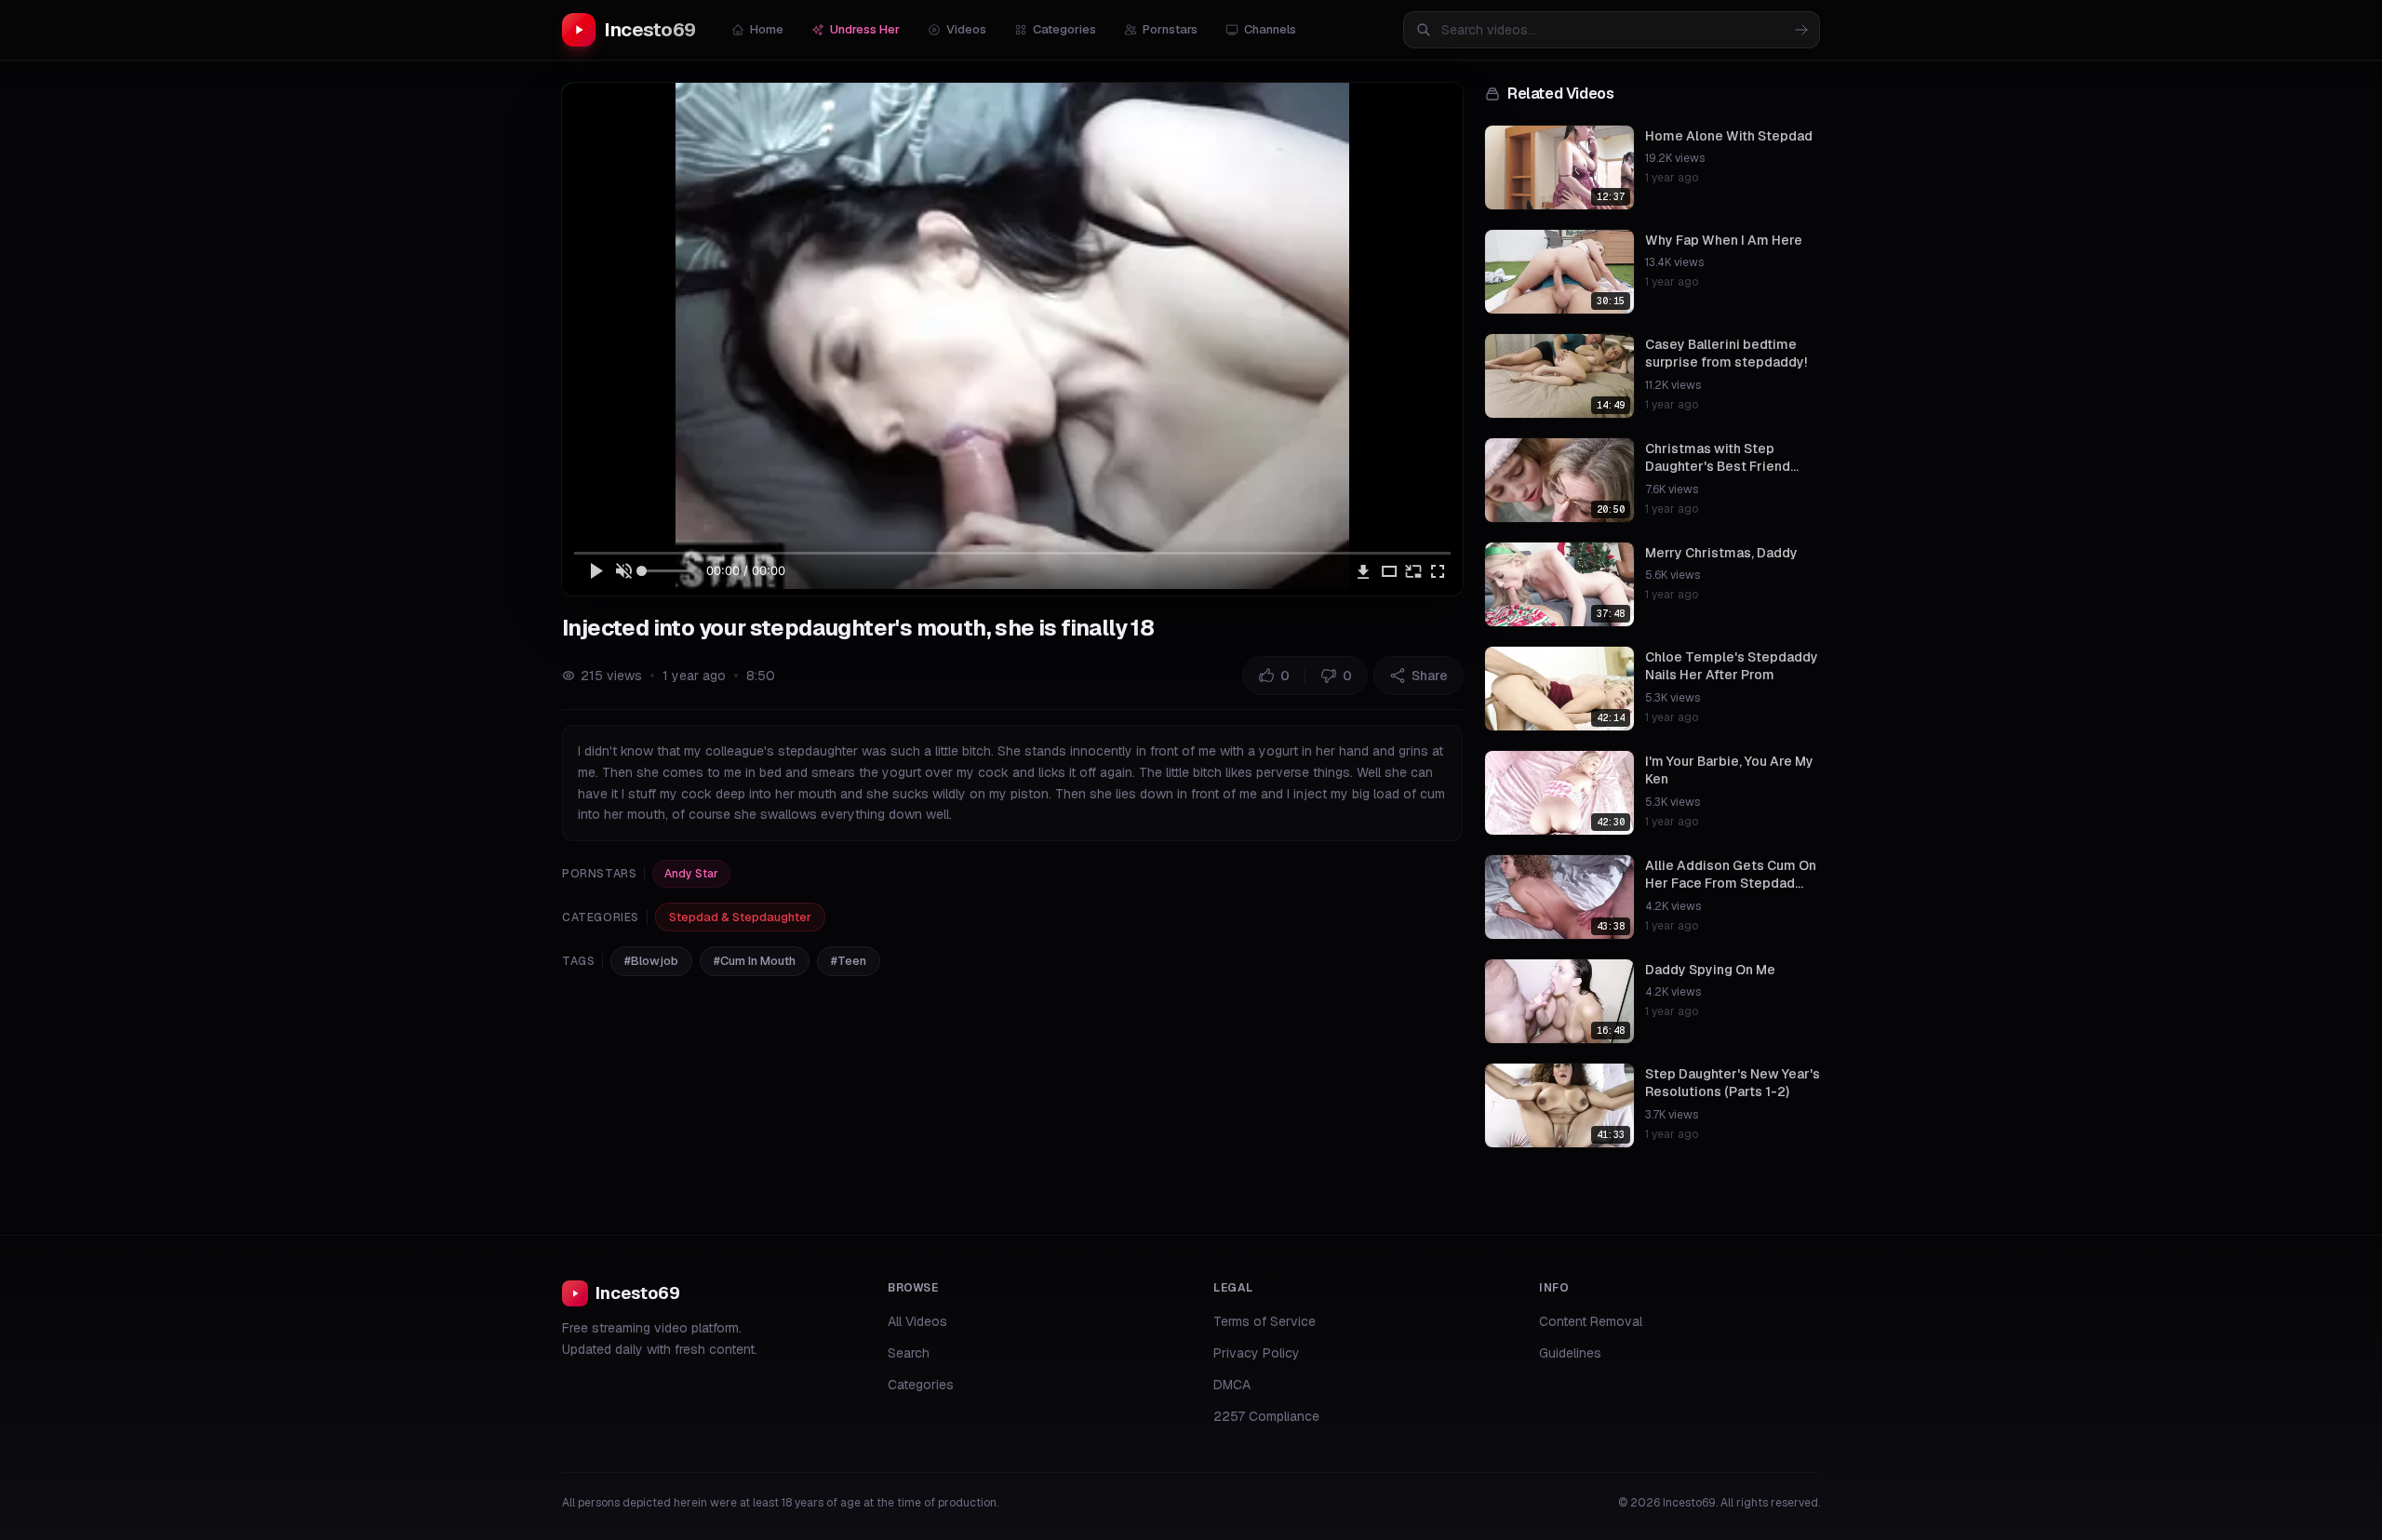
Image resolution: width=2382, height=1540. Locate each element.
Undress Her (865, 29)
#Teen (849, 961)
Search (909, 1353)
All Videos (917, 1321)
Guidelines (1570, 1353)
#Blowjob (651, 961)
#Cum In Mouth (755, 961)
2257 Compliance (1266, 1416)
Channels (1270, 29)
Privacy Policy (1257, 1353)
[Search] (1801, 30)
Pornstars (1170, 29)
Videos (966, 29)
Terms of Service (1265, 1321)
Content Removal (1591, 1321)
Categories (1064, 29)
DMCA (1232, 1385)
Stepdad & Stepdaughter (740, 917)
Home (767, 29)
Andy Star (691, 874)
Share (1430, 676)
